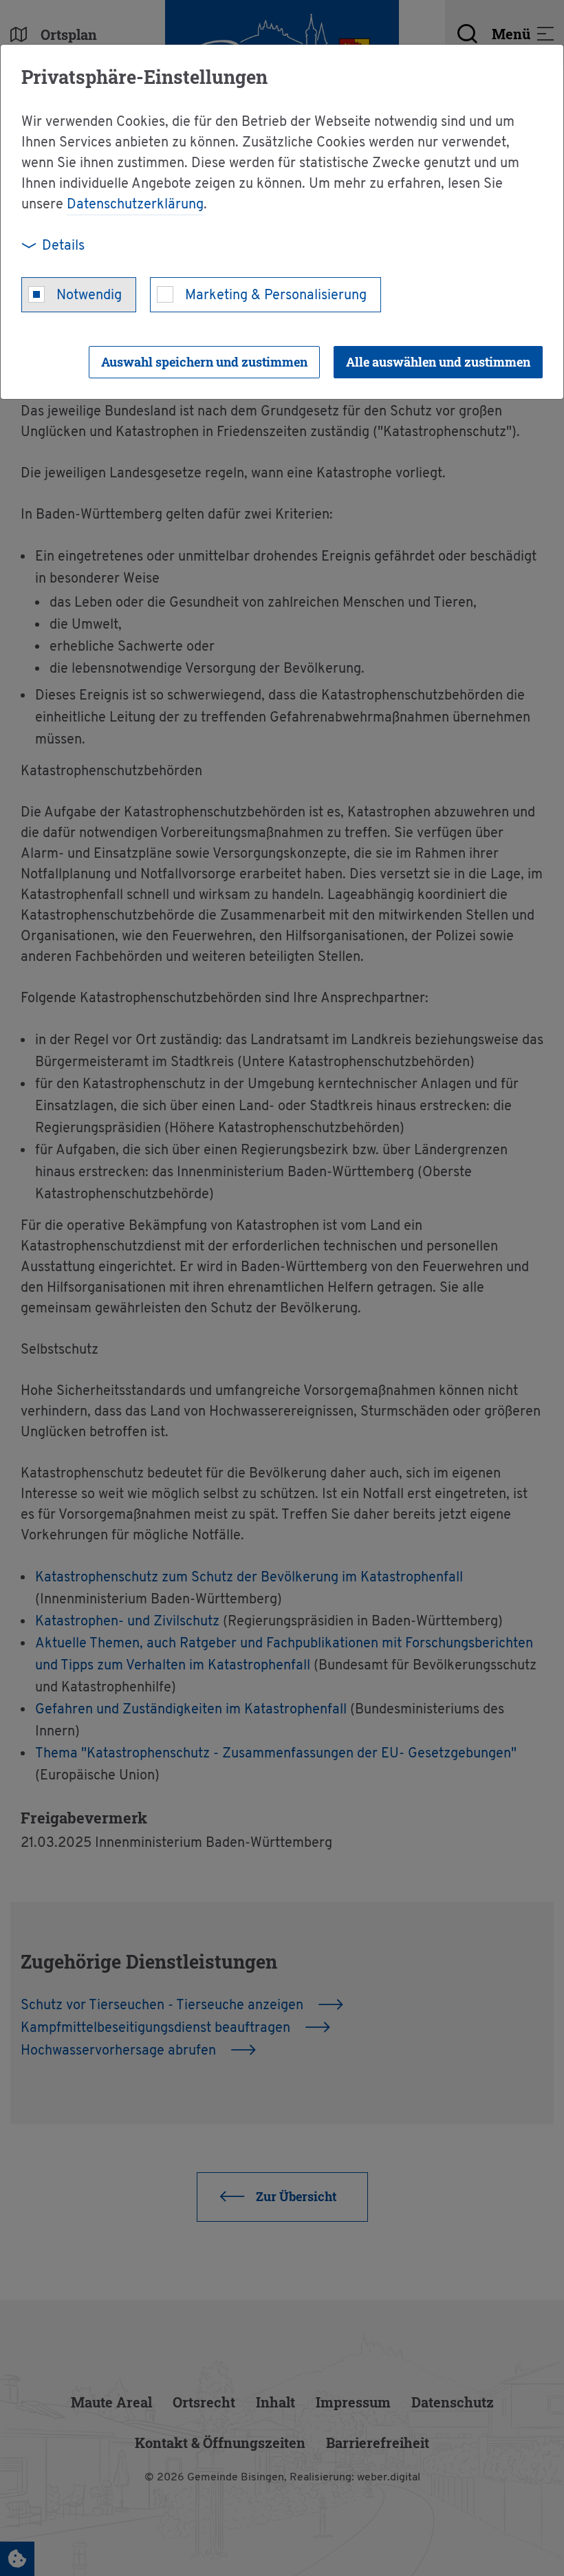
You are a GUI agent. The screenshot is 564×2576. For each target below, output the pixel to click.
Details (63, 246)
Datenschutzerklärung (135, 205)
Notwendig (89, 296)
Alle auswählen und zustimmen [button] (438, 362)
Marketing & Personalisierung (276, 296)
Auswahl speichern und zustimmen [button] (204, 362)
